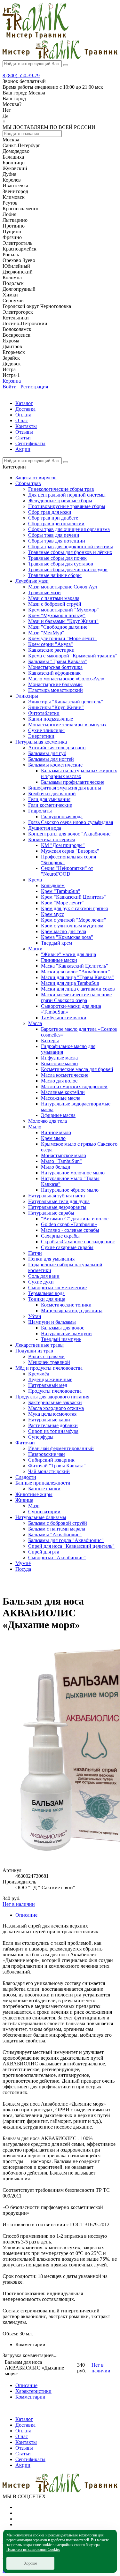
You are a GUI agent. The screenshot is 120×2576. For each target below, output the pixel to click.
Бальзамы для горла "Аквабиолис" (66, 1540)
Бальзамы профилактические (73, 782)
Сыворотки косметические (57, 1288)
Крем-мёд (39, 1374)
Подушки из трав (34, 1351)
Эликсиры (27, 696)
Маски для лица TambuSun (70, 983)
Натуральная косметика (41, 742)
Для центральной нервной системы (67, 495)
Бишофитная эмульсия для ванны (65, 788)
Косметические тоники (66, 1305)
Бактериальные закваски (55, 1402)
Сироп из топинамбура (53, 1431)
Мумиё (23, 1563)
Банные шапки (44, 1489)
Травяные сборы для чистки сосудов (68, 569)
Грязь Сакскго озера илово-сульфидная (71, 822)
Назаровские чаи (47, 1454)
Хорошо (31, 2563)
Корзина (12, 381)
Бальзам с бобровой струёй (58, 1523)
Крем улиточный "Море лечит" (62, 638)
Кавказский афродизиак (54, 673)
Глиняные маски (59, 960)
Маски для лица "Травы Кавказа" (77, 977)
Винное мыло (56, 1132)
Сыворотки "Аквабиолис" (57, 1558)
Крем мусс (52, 914)
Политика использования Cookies (33, 2550)
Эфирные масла (58, 1115)
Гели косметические (50, 805)
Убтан (35, 1316)
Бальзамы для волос (63, 1328)
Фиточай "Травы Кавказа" (57, 1466)
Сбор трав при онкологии (56, 524)
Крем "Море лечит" (62, 903)
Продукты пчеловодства (55, 1391)
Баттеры (50, 1041)
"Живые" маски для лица (68, 954)
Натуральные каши (49, 1420)
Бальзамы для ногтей (51, 759)
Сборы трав (28, 483)
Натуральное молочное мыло (73, 1173)
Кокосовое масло (59, 1063)
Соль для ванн (44, 1276)
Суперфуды (41, 1437)
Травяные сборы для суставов (61, 564)
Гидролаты (40, 811)
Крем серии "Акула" (51, 644)
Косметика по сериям (52, 839)
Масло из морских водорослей (74, 1086)
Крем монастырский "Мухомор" (64, 610)
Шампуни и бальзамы (52, 1322)
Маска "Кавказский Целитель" (75, 966)
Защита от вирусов (36, 478)
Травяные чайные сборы (55, 575)
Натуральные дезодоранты (57, 1207)
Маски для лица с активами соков (78, 989)
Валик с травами (46, 1356)
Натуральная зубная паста (56, 1196)
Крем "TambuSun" (61, 891)
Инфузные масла (59, 1058)
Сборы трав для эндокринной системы (71, 547)
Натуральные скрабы (51, 1213)
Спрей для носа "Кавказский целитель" (71, 1546)
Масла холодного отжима (56, 1408)
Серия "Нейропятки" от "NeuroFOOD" (67, 871)
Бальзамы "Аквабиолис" (55, 1535)
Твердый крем (56, 943)
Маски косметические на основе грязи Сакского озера (76, 997)
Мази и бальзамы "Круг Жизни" (63, 621)
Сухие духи (41, 1282)
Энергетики (41, 736)
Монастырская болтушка (55, 667)
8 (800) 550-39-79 (21, 75)
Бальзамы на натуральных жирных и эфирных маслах (79, 773)
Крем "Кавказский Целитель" (73, 897)
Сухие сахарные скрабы (67, 1247)
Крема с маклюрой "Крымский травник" (73, 656)
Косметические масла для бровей (77, 1069)
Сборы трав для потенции (57, 541)
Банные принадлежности (43, 1483)
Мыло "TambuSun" (61, 1161)
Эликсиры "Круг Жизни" (56, 707)
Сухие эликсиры (46, 730)
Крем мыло (53, 1138)
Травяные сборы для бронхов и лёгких (70, 552)
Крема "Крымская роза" (67, 937)
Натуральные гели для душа (59, 1201)
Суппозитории (44, 1512)
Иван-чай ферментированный (61, 1448)
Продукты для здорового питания (52, 1397)
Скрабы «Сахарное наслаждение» (78, 1242)
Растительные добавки (53, 1425)
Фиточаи (25, 1443)
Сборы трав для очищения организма (69, 529)
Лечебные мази (32, 581)
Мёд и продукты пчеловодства (49, 1368)
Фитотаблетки (44, 713)
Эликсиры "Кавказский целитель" (66, 702)
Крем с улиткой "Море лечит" (74, 920)
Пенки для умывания (51, 1259)
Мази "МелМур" (46, 633)
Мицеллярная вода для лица (72, 1310)
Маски (35, 949)
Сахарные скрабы (60, 1236)
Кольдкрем (53, 885)
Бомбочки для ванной (52, 794)
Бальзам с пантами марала (57, 1529)
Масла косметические (65, 1075)
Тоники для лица (47, 1299)
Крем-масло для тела (64, 931)
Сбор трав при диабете (53, 518)
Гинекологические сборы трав (61, 489)
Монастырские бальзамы (55, 684)
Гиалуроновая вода (62, 816)
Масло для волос (59, 1081)
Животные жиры (34, 1494)
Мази (34, 1506)
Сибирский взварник (51, 1460)
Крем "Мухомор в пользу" (57, 615)
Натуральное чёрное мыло (70, 1190)
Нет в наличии (19, 1904)
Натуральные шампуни (66, 1333)
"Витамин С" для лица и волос (75, 1219)
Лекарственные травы (40, 1345)
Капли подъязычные (51, 719)
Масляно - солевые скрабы (70, 1230)
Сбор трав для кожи (50, 512)
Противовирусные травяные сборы (67, 506)
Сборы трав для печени (54, 535)
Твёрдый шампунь (61, 1339)
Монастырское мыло (64, 1155)
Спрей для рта (44, 1552)
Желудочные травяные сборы (60, 501)
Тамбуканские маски (64, 1018)
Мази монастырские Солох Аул (63, 587)
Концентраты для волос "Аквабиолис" (70, 834)
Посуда (23, 1569)
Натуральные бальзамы (41, 1517)
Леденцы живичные (50, 1379)
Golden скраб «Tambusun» (69, 1224)
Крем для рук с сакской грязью (75, 908)
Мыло (35, 1127)
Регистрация (34, 387)
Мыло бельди (56, 1167)
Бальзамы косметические (55, 765)
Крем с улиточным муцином (72, 926)
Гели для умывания (49, 799)
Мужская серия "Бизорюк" (70, 851)
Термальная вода (46, 1293)
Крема (35, 880)
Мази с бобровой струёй (55, 604)
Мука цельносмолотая (52, 1414)
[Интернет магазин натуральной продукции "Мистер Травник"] (36, 37)
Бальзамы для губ (47, 753)
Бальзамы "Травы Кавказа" (58, 661)
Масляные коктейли (63, 1092)
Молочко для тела (48, 1121)
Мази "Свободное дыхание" (59, 627)
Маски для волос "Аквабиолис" (76, 972)
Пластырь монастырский (56, 690)
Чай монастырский (49, 1471)
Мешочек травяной (49, 1362)
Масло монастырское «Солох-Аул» (66, 679)
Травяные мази (44, 592)
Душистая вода (45, 828)
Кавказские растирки (51, 650)
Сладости (26, 1477)
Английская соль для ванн (57, 748)
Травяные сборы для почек (57, 558)
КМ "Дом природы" (63, 845)
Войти (10, 387)
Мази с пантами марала (54, 598)
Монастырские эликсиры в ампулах (67, 725)
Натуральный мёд (48, 1385)
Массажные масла (61, 1098)
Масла (35, 1023)
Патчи (35, 1253)
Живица (24, 1500)
